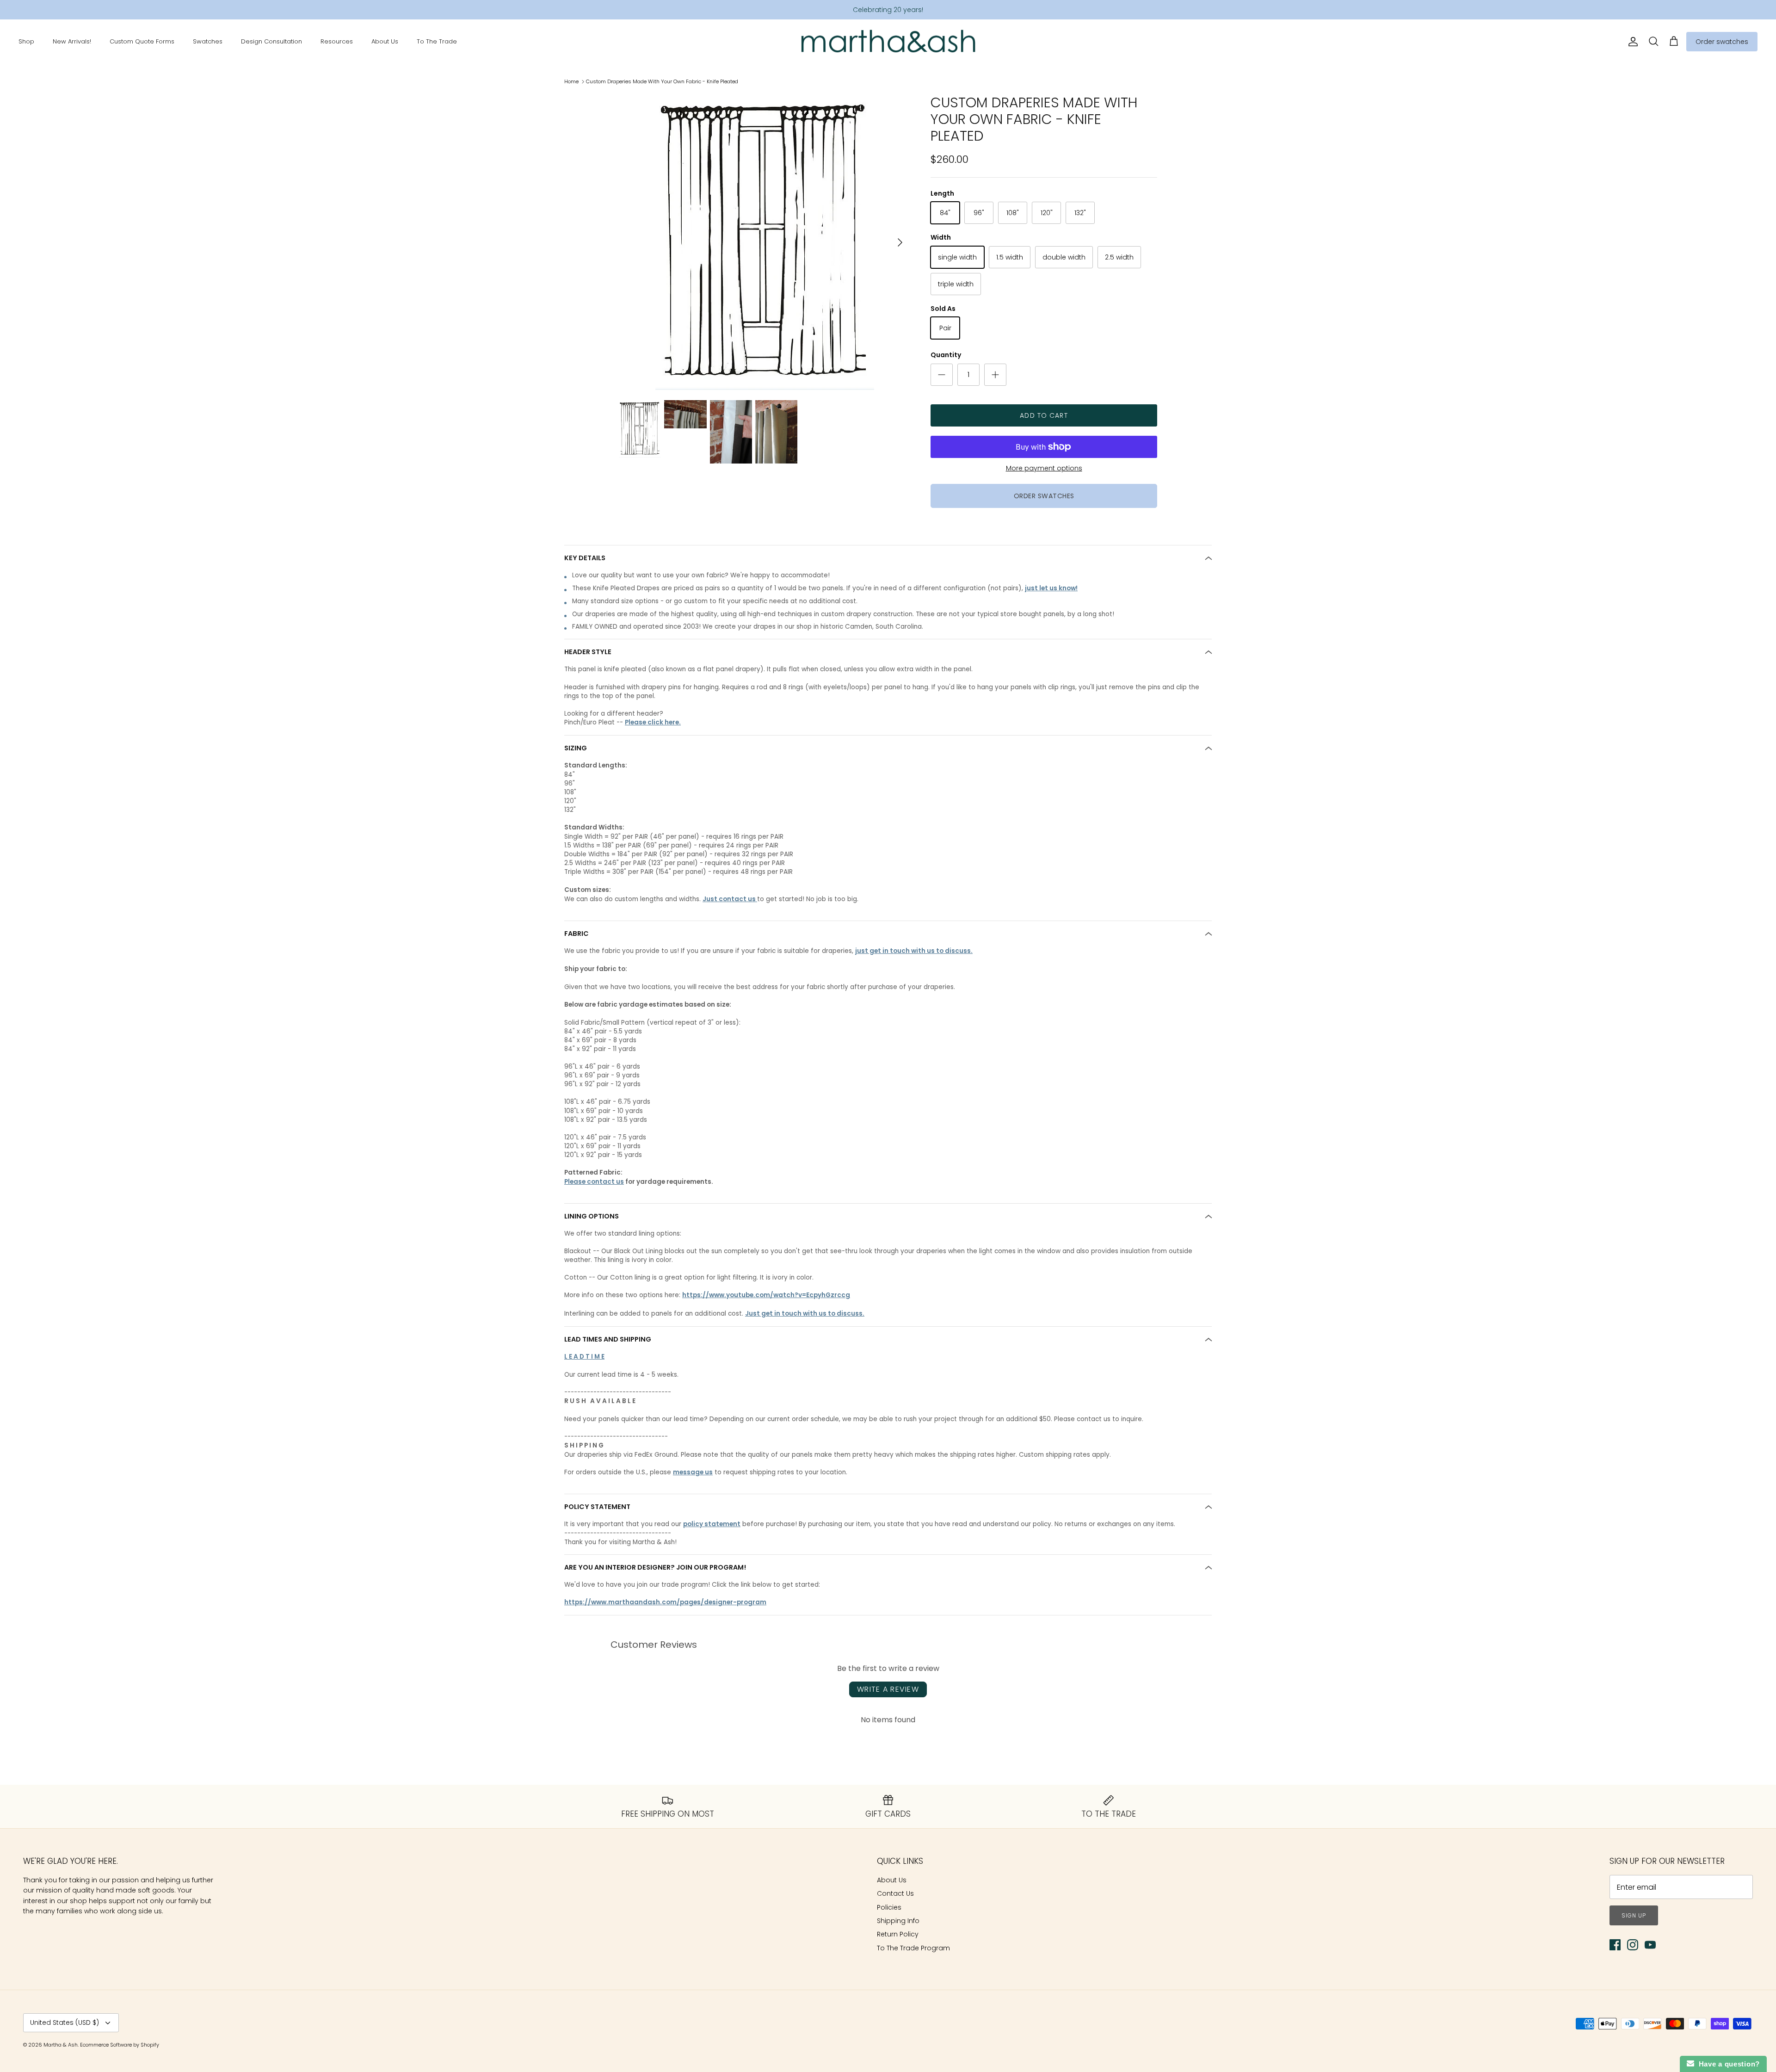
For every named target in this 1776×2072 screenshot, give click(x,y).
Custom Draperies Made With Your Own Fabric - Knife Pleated (662, 81)
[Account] (1631, 42)
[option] (765, 242)
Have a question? (1727, 2064)
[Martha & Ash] (888, 42)
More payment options (1044, 468)
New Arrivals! (72, 41)
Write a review (888, 1689)
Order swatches (1722, 42)
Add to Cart (1044, 415)
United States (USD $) (65, 2023)
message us (693, 1472)
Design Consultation (271, 41)
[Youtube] (1650, 1945)
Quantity (946, 355)
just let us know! (1051, 588)
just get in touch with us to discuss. (914, 951)
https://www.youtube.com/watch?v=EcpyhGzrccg (766, 1295)
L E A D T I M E (584, 1357)
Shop (26, 41)
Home (571, 81)
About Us (385, 41)
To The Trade (437, 41)
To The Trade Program (913, 1948)
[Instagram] (1633, 1945)
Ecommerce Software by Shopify (120, 2045)
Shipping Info (898, 1921)
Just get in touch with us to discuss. (805, 1314)
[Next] (900, 242)
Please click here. (653, 722)
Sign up (1634, 1915)
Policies (889, 1907)
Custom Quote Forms (142, 41)
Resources (337, 41)
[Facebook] (1615, 1945)
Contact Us (895, 1893)
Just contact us (730, 899)
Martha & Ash (61, 2045)
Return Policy (898, 1934)
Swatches (208, 41)
